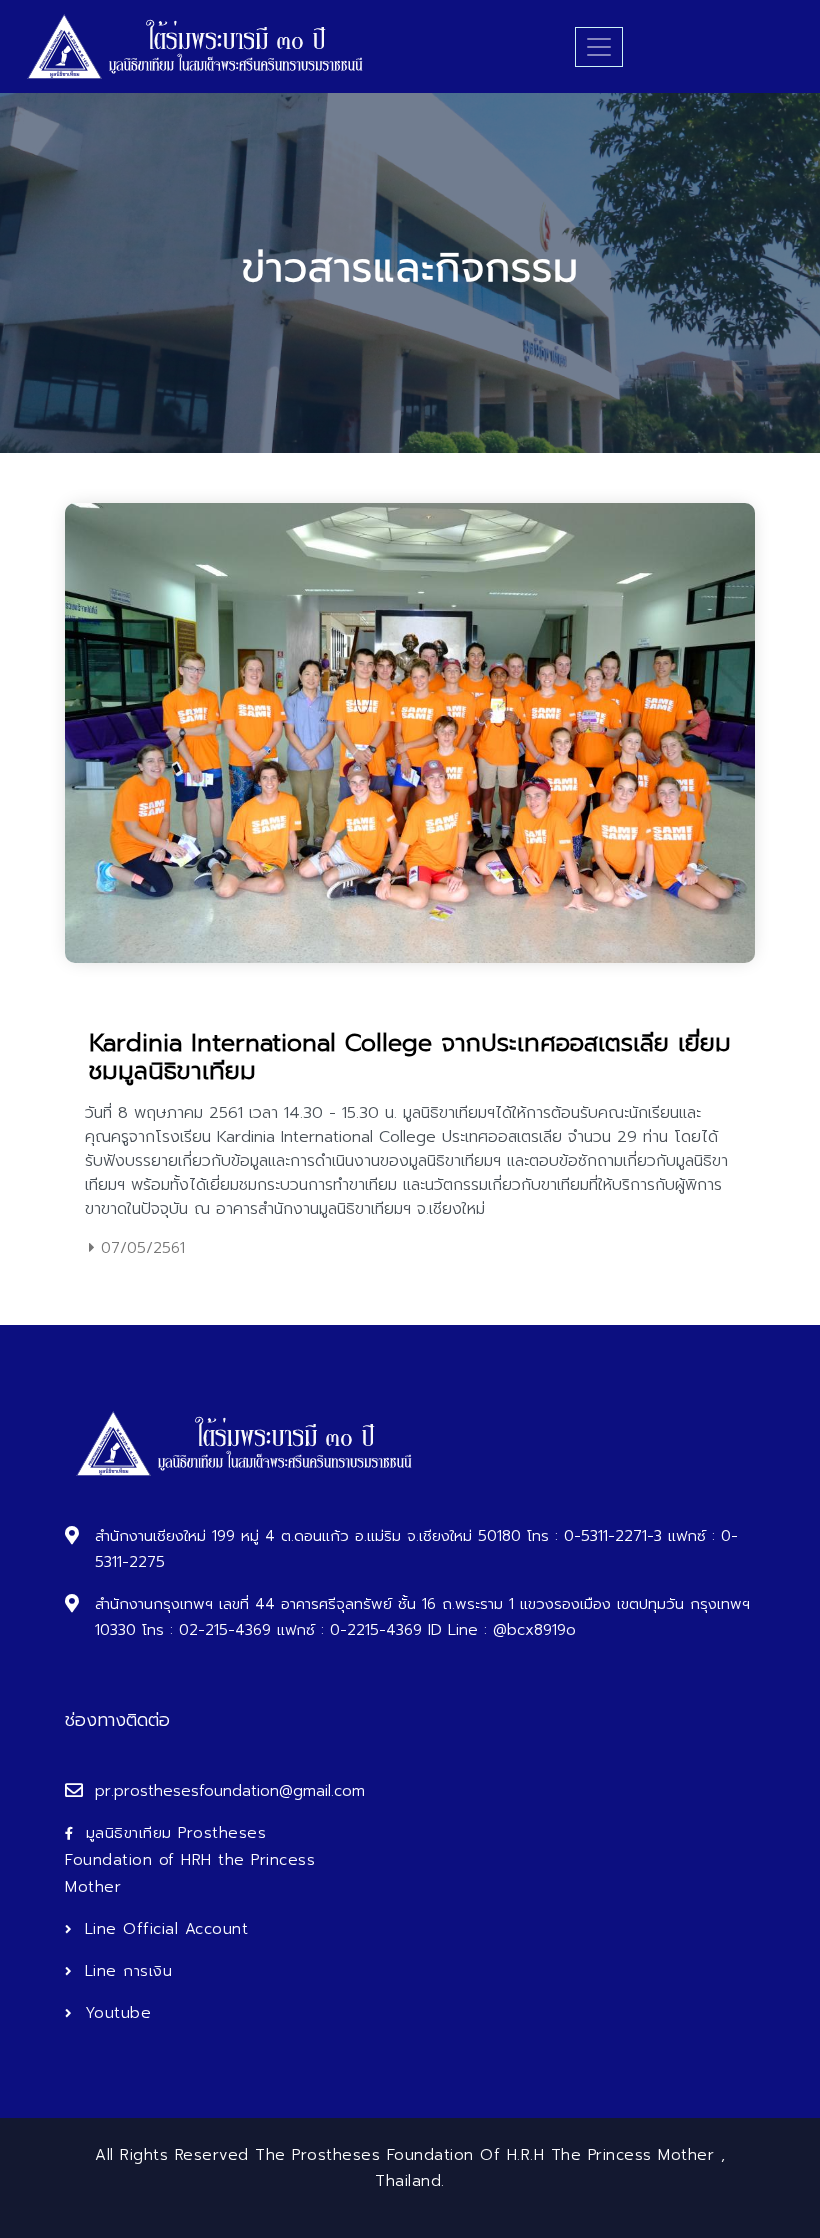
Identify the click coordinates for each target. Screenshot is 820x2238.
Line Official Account (166, 1929)
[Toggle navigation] (599, 47)
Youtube (118, 2013)
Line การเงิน (128, 1971)
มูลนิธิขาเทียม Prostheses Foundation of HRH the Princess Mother (190, 1860)
